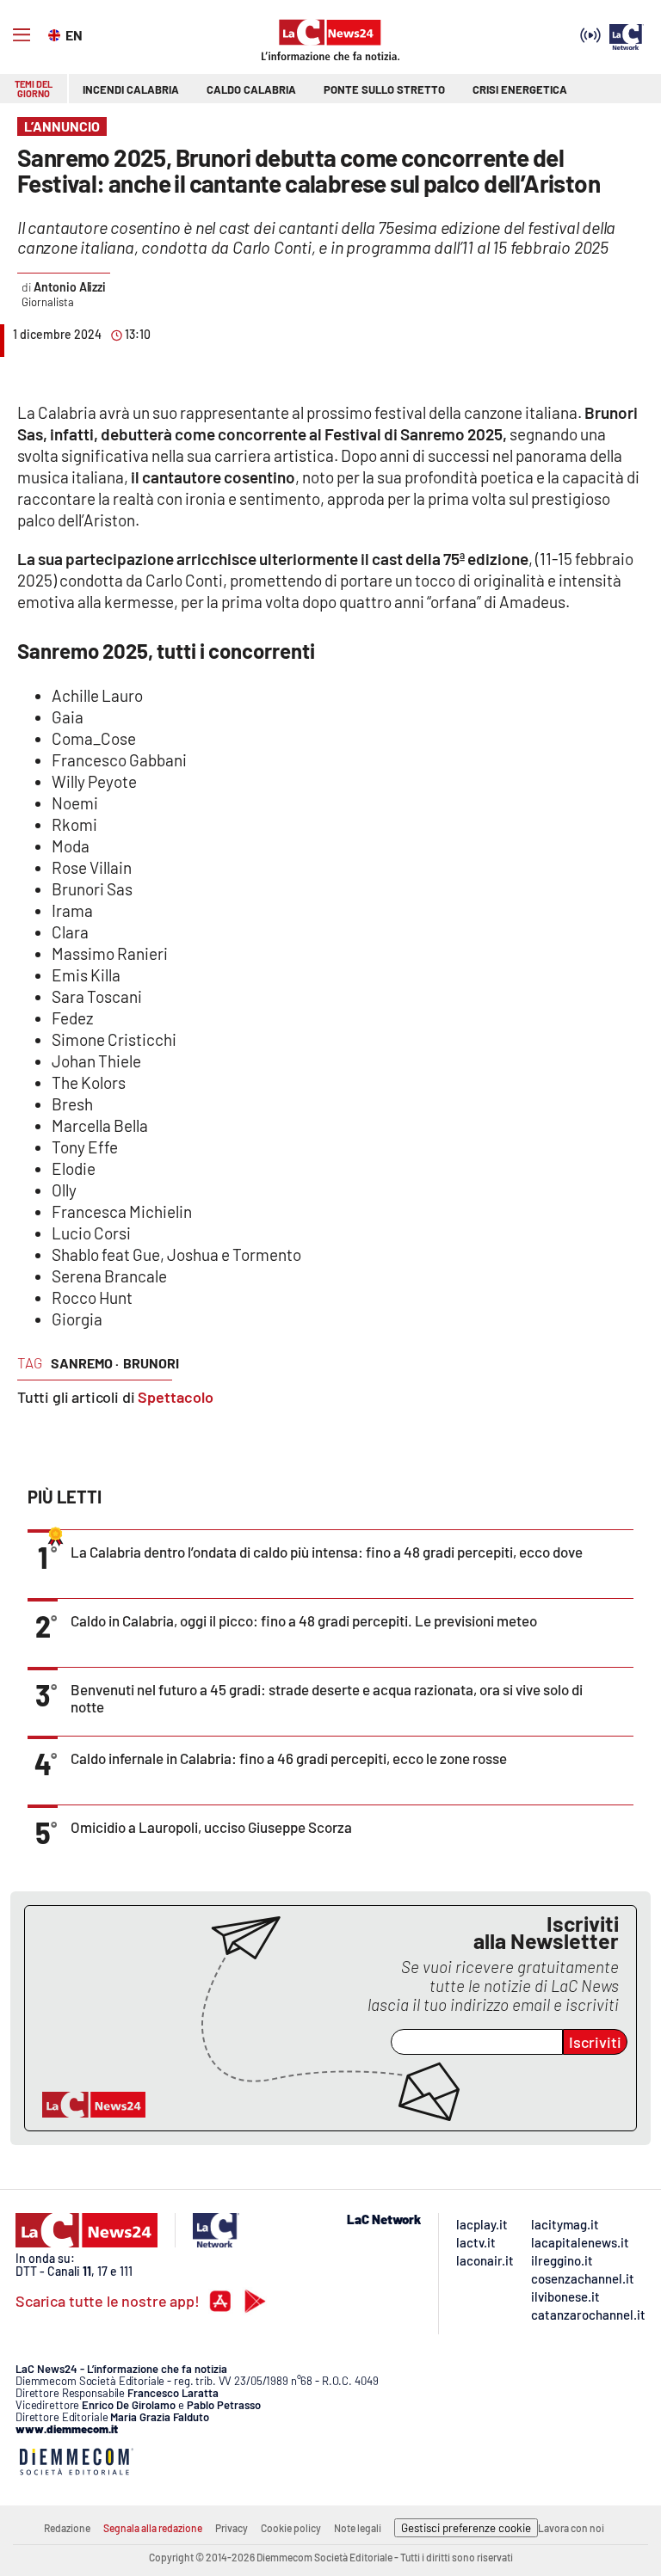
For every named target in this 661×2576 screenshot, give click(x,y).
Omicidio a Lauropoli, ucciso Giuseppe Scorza (211, 1827)
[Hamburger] (22, 35)
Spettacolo (176, 1397)
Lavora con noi (571, 2528)
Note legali (358, 2528)
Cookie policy (291, 2528)
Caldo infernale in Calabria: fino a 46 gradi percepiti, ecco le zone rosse (289, 1758)
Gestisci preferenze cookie (466, 2528)
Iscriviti (595, 2042)
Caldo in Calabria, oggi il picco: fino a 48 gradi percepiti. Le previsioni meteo (304, 1620)
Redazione (67, 2528)
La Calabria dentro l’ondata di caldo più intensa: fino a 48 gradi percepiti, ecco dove (327, 1552)
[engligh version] (56, 34)
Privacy (232, 2528)
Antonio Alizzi (70, 287)
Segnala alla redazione (153, 2528)
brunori (151, 1363)
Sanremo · (85, 1363)
